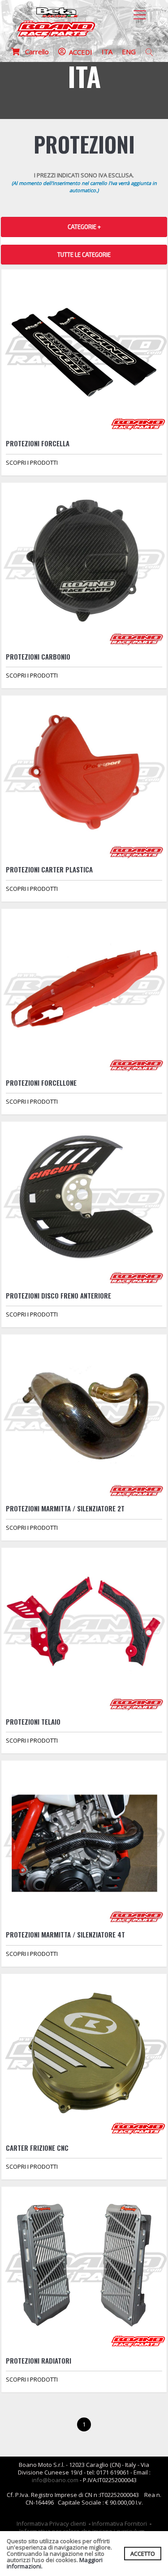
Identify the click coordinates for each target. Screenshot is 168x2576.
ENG (129, 52)
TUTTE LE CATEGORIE (84, 255)
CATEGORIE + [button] (84, 227)
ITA (107, 52)
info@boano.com (55, 2480)
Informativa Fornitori (119, 2523)
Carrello (34, 52)
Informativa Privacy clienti (51, 2523)
